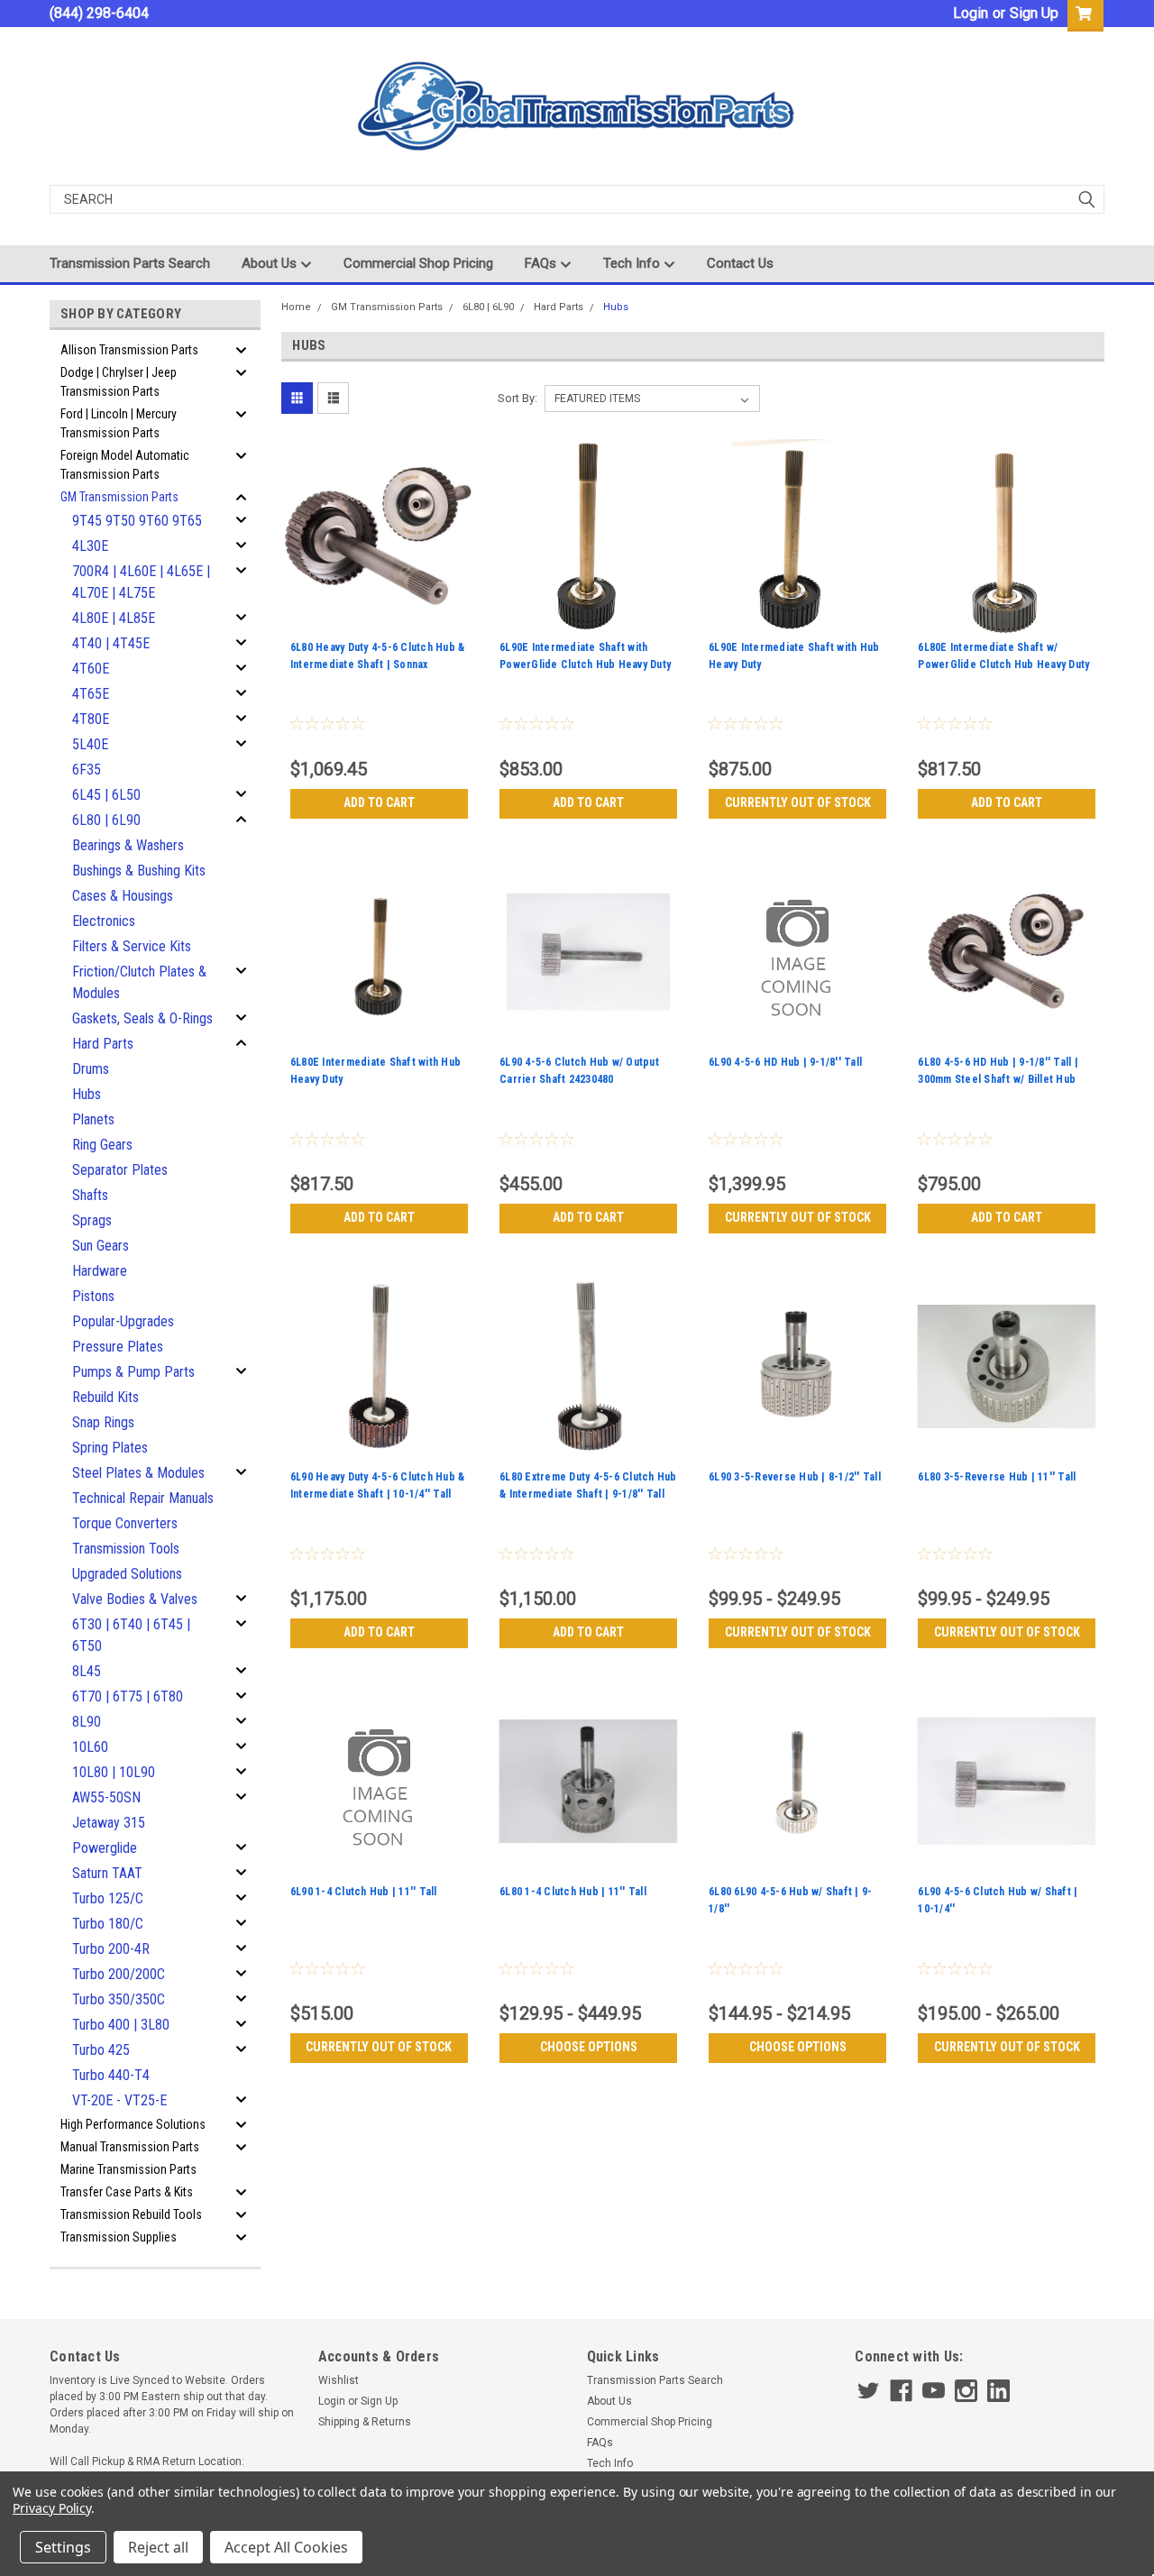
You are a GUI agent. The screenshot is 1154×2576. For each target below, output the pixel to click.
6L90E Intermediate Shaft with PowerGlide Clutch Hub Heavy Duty (585, 656)
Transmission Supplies (119, 2237)
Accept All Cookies (286, 2547)
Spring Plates (110, 1448)
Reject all (158, 2547)
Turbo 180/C (108, 1924)
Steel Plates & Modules (138, 1473)
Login (971, 13)
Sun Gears (101, 1246)
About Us (271, 263)
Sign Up (1034, 13)
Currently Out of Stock (798, 802)
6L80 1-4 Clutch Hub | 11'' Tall (573, 1892)
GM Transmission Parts (119, 497)
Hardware (100, 1271)
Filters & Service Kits (132, 946)
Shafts (90, 1195)
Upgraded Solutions (127, 1574)
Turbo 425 (101, 2050)
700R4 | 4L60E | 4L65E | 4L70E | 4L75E (141, 582)
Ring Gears (102, 1145)
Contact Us (740, 263)
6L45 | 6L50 (106, 795)
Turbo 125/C (108, 1898)
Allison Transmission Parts (129, 350)
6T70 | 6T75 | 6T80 (128, 1696)
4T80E (91, 719)
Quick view (379, 621)
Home (296, 307)
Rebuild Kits (105, 1397)
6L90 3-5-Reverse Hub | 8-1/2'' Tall (795, 1477)
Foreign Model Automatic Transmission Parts (125, 465)
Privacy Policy (52, 2508)
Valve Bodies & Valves (135, 1599)
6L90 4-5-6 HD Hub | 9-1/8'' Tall (785, 1062)
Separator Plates (120, 1170)
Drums (91, 1069)
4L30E (90, 546)
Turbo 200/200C (119, 1974)
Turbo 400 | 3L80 (121, 2025)
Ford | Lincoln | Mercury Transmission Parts (119, 423)
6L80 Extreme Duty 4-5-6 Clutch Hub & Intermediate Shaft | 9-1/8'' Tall (588, 1485)
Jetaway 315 (109, 1823)
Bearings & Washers (128, 845)
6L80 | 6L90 (106, 820)
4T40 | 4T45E (111, 643)
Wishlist (339, 2380)
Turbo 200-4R (111, 1949)
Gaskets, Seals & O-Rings (142, 1018)
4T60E (91, 669)
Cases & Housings (123, 896)
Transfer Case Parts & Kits (127, 2192)
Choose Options (589, 2047)
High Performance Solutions (133, 2124)
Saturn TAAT (107, 1873)
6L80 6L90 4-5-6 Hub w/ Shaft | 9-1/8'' (790, 1900)
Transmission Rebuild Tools (131, 2214)
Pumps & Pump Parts (133, 1372)
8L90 (87, 1722)
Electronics (104, 921)
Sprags (92, 1220)
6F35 (87, 770)
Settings (63, 2547)
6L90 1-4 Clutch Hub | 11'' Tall (364, 1892)
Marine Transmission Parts (128, 2169)
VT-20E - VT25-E (119, 2100)
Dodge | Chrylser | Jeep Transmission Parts (119, 382)
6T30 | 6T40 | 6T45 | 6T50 (131, 1635)
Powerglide (105, 1848)
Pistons (93, 1296)
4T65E (91, 694)
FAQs (542, 263)
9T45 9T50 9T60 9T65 (137, 521)
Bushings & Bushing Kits (139, 871)
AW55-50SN (106, 1797)
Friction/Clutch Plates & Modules (139, 982)
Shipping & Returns (365, 2422)
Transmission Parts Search (130, 263)
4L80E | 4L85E (114, 618)
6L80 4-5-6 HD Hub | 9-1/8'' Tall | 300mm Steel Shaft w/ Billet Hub (998, 1071)
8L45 (87, 1671)
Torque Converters (125, 1523)
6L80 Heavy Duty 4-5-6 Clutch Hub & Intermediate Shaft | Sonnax (378, 656)
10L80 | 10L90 (114, 1772)
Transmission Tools (126, 1549)
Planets (93, 1119)
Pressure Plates (118, 1347)
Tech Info (633, 263)
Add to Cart (379, 802)
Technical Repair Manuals (143, 1498)
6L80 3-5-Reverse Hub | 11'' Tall (997, 1477)
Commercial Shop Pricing (418, 263)
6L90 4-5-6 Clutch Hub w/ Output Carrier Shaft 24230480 (579, 1071)
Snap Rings (103, 1422)
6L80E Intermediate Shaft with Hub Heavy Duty (376, 1071)
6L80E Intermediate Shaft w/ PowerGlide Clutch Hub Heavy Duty (1003, 656)
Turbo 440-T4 (111, 2075)
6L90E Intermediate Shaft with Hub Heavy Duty (794, 656)
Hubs (87, 1094)
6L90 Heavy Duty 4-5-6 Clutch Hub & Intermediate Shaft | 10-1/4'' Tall (378, 1485)
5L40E (90, 744)
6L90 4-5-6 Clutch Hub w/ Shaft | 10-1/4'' (998, 1900)
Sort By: (517, 398)
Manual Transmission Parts (130, 2147)
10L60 (90, 1747)
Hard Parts (103, 1044)
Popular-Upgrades (123, 1321)
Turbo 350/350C (119, 1999)
